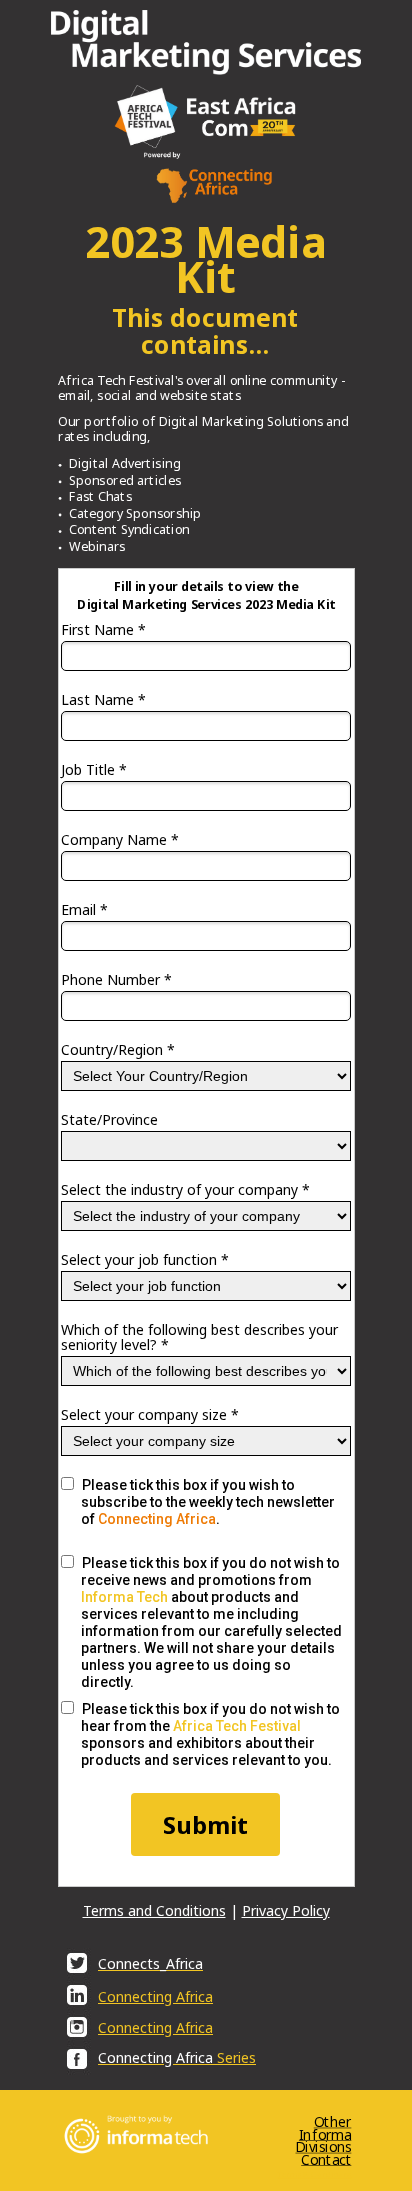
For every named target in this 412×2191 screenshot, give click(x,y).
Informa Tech (124, 1597)
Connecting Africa (157, 1519)
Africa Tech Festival (237, 1726)
